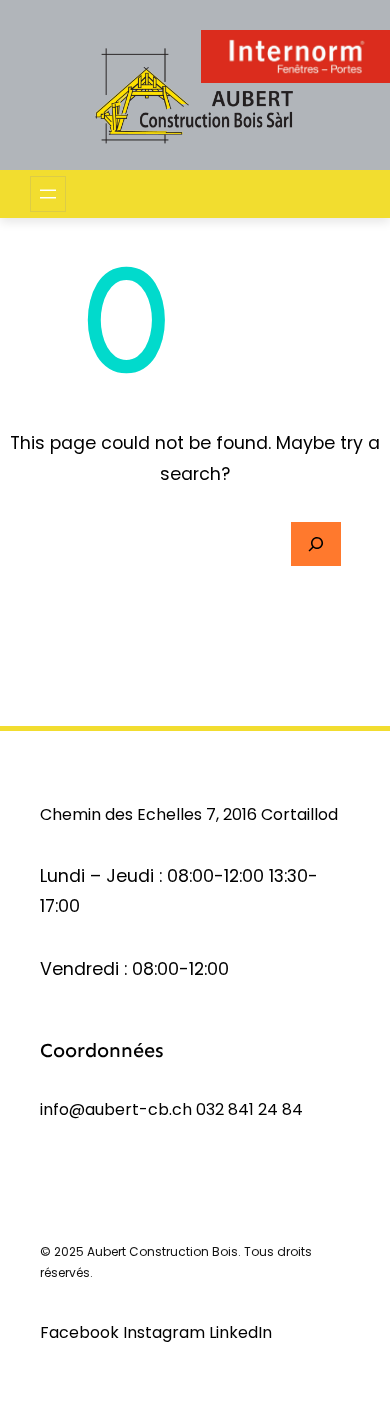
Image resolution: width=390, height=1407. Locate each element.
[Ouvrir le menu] (48, 194)
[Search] (316, 544)
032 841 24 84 (249, 1109)
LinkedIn (240, 1332)
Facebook (81, 1332)
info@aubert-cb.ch (116, 1109)
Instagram (166, 1332)
